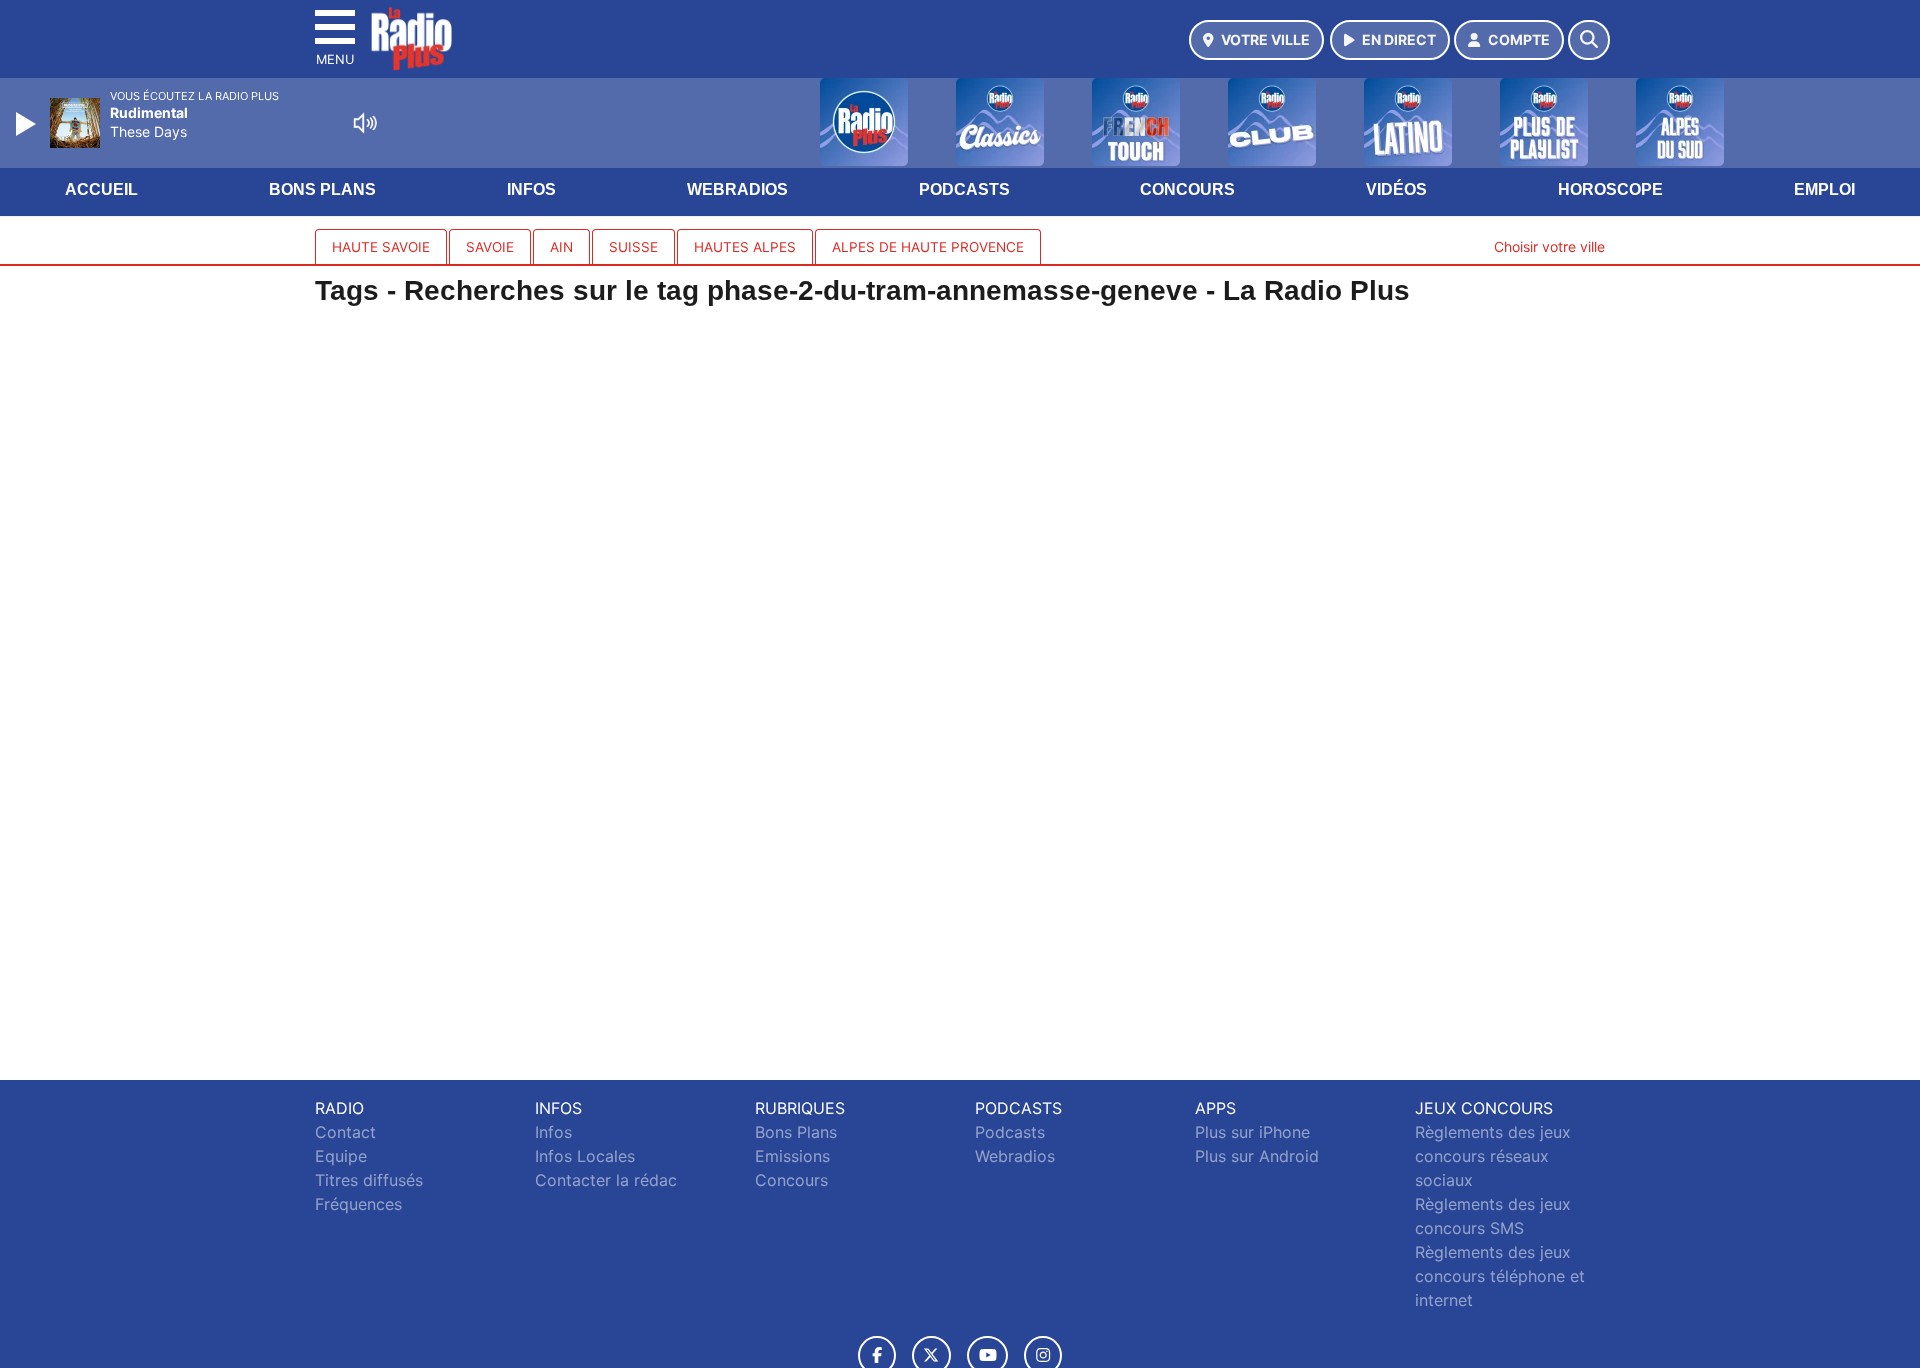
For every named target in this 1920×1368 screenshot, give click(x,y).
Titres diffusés (369, 1180)
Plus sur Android (1257, 1156)
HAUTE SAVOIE (381, 247)
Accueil (101, 189)
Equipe (341, 1156)
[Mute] (365, 123)
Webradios (737, 189)
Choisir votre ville (1549, 246)
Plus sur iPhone (1252, 1132)
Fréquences (358, 1204)
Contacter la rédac (606, 1180)
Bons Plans (322, 189)
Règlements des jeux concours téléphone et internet (1500, 1276)
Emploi (1824, 189)
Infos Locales (585, 1156)
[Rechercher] (1589, 40)
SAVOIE (490, 247)
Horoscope (1610, 189)
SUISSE (633, 247)
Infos (531, 189)
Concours (1187, 189)
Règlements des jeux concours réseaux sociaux (1493, 1156)
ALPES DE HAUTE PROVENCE (928, 247)
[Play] (28, 124)
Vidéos (1396, 189)
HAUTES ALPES (745, 247)
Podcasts (964, 189)
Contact (345, 1132)
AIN (561, 247)
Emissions (792, 1156)
